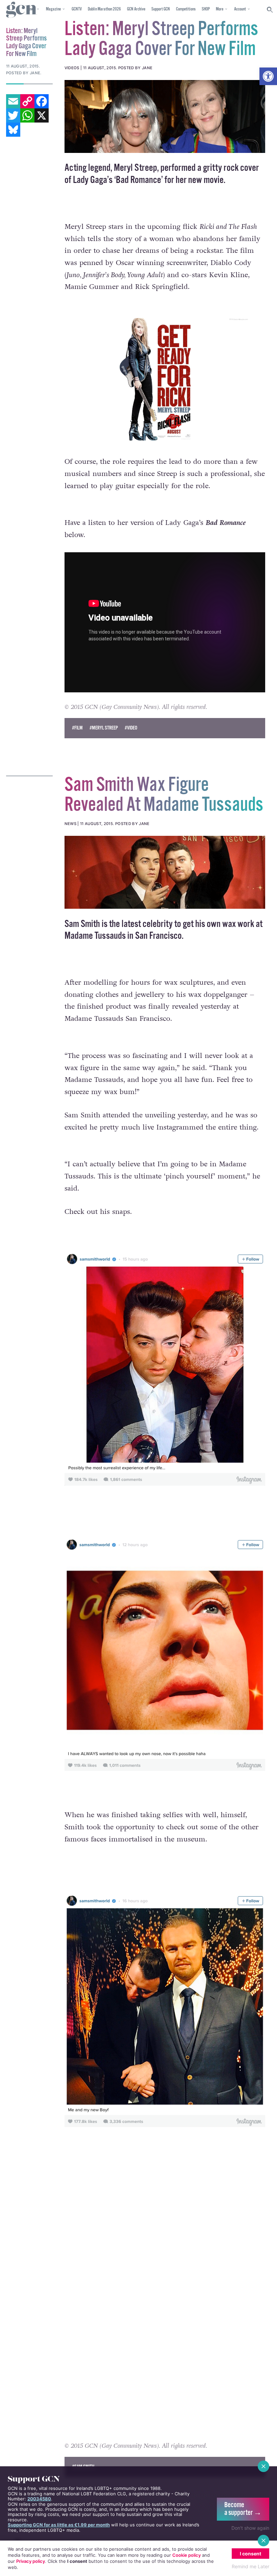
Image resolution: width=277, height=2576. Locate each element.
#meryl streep (104, 728)
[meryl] (165, 116)
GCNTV (77, 9)
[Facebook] (42, 101)
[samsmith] (165, 872)
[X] (42, 115)
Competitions (186, 9)
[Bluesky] (13, 130)
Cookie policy (186, 2555)
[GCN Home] (22, 10)
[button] (268, 76)
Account (240, 9)
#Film (77, 728)
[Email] (13, 101)
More (220, 9)
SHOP (206, 9)
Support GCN (161, 9)
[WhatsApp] (27, 115)
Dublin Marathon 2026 (104, 9)
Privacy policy (31, 2561)
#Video (131, 728)
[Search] (270, 10)
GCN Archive (136, 9)
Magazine (53, 9)
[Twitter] (13, 115)
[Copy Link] (27, 101)
